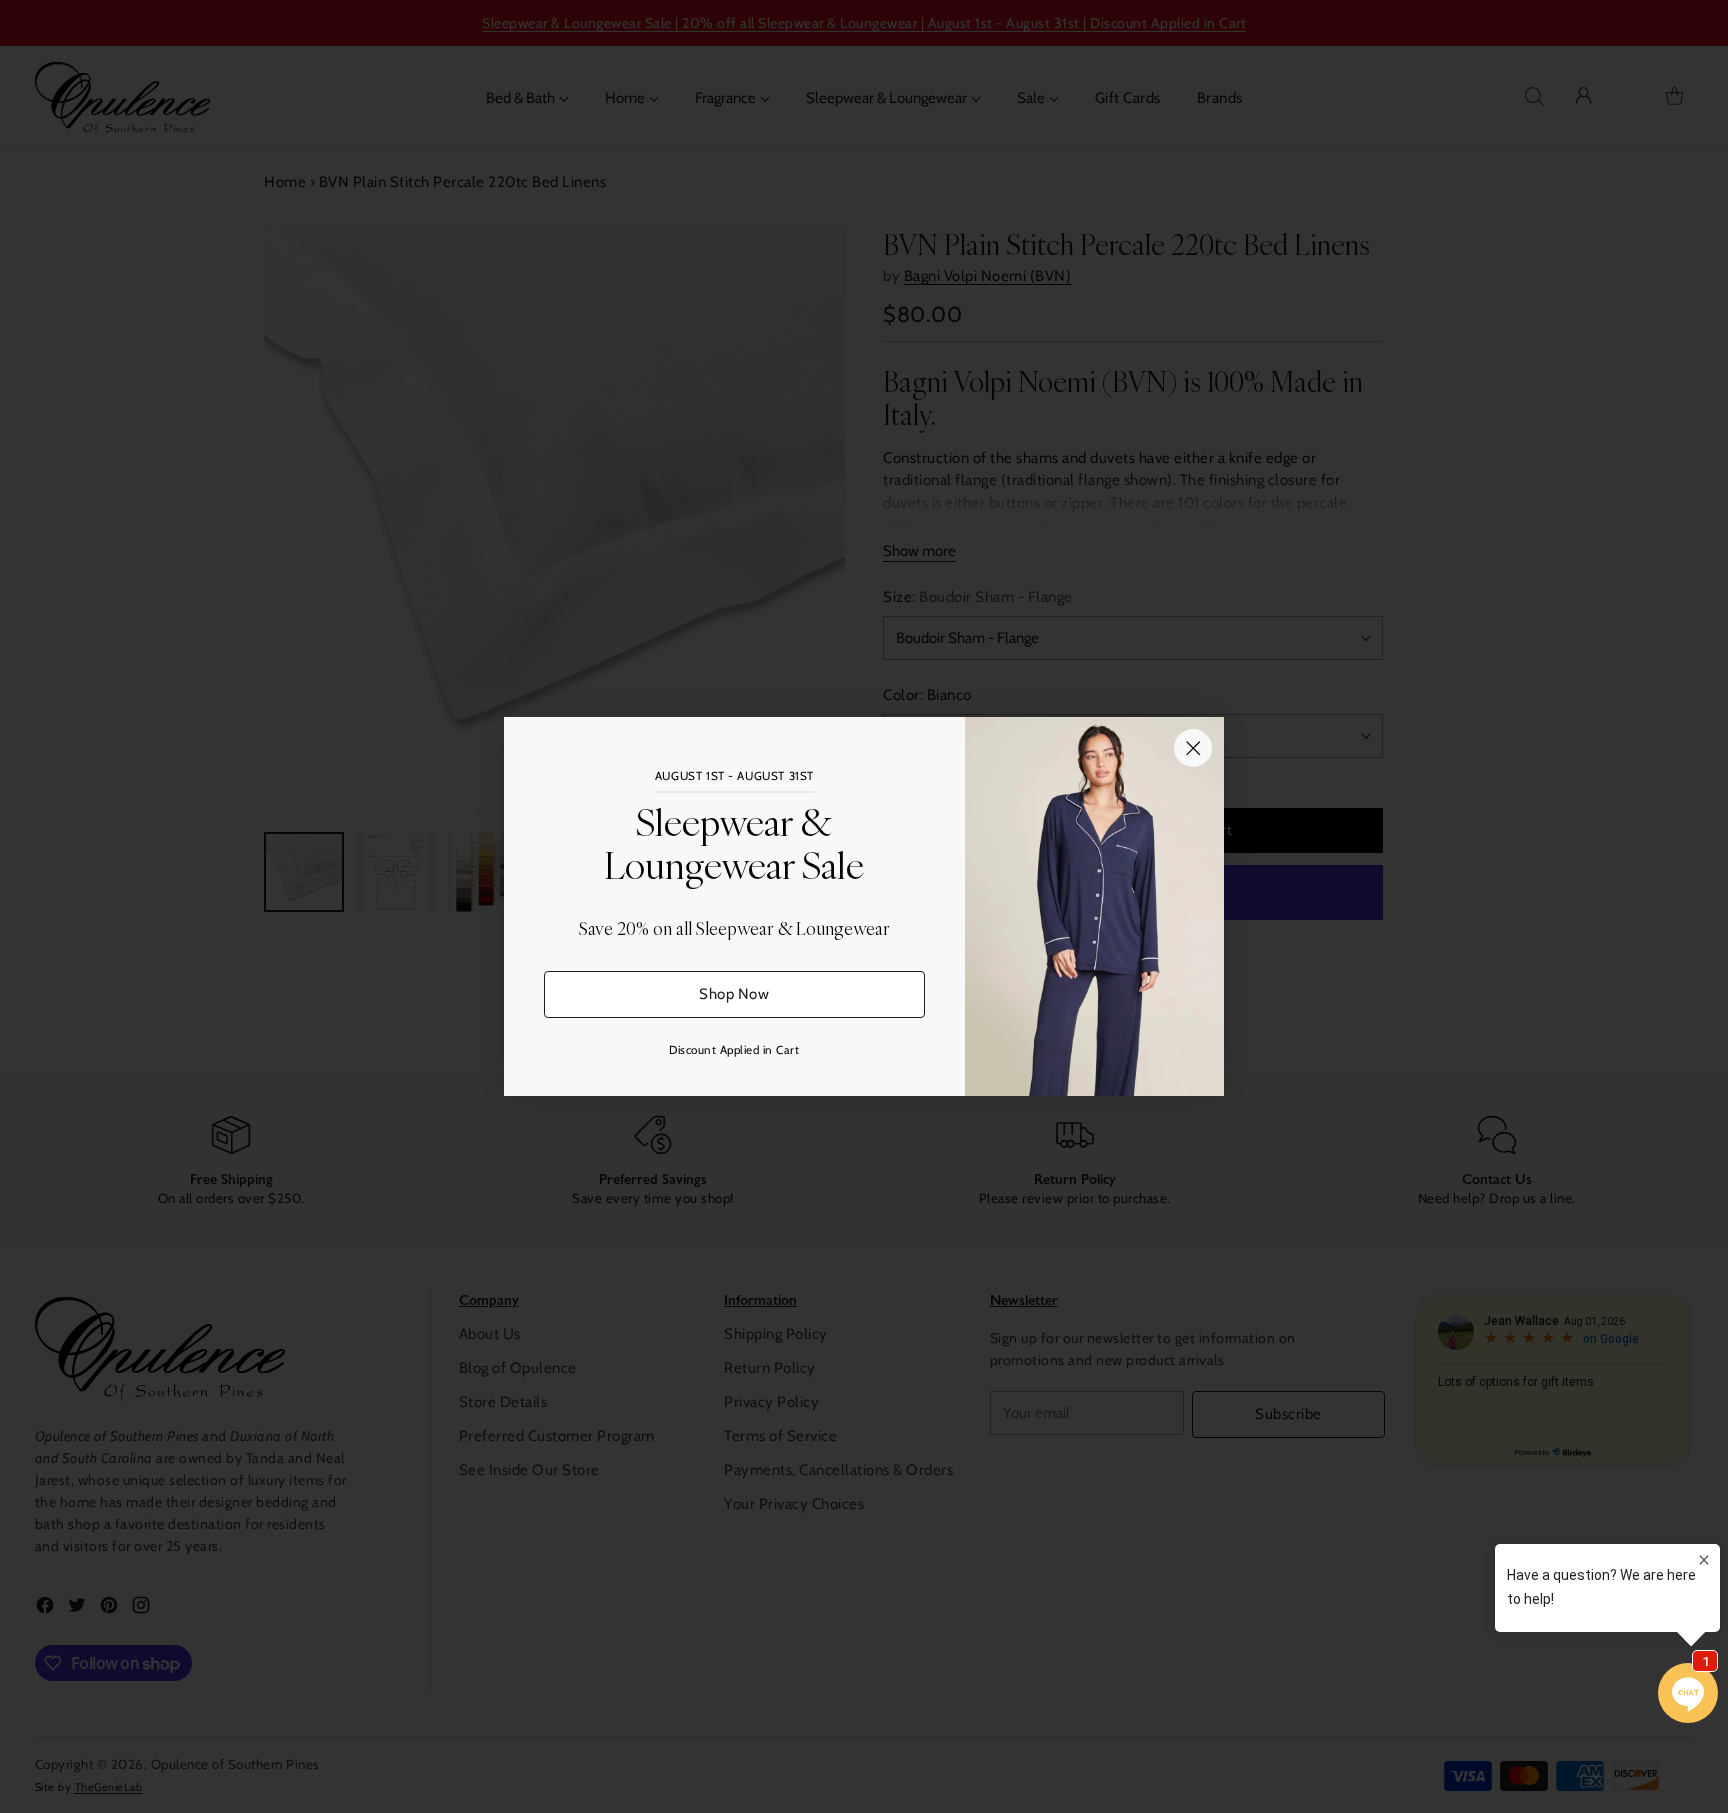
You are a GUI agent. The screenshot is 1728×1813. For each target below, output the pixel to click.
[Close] (1193, 748)
